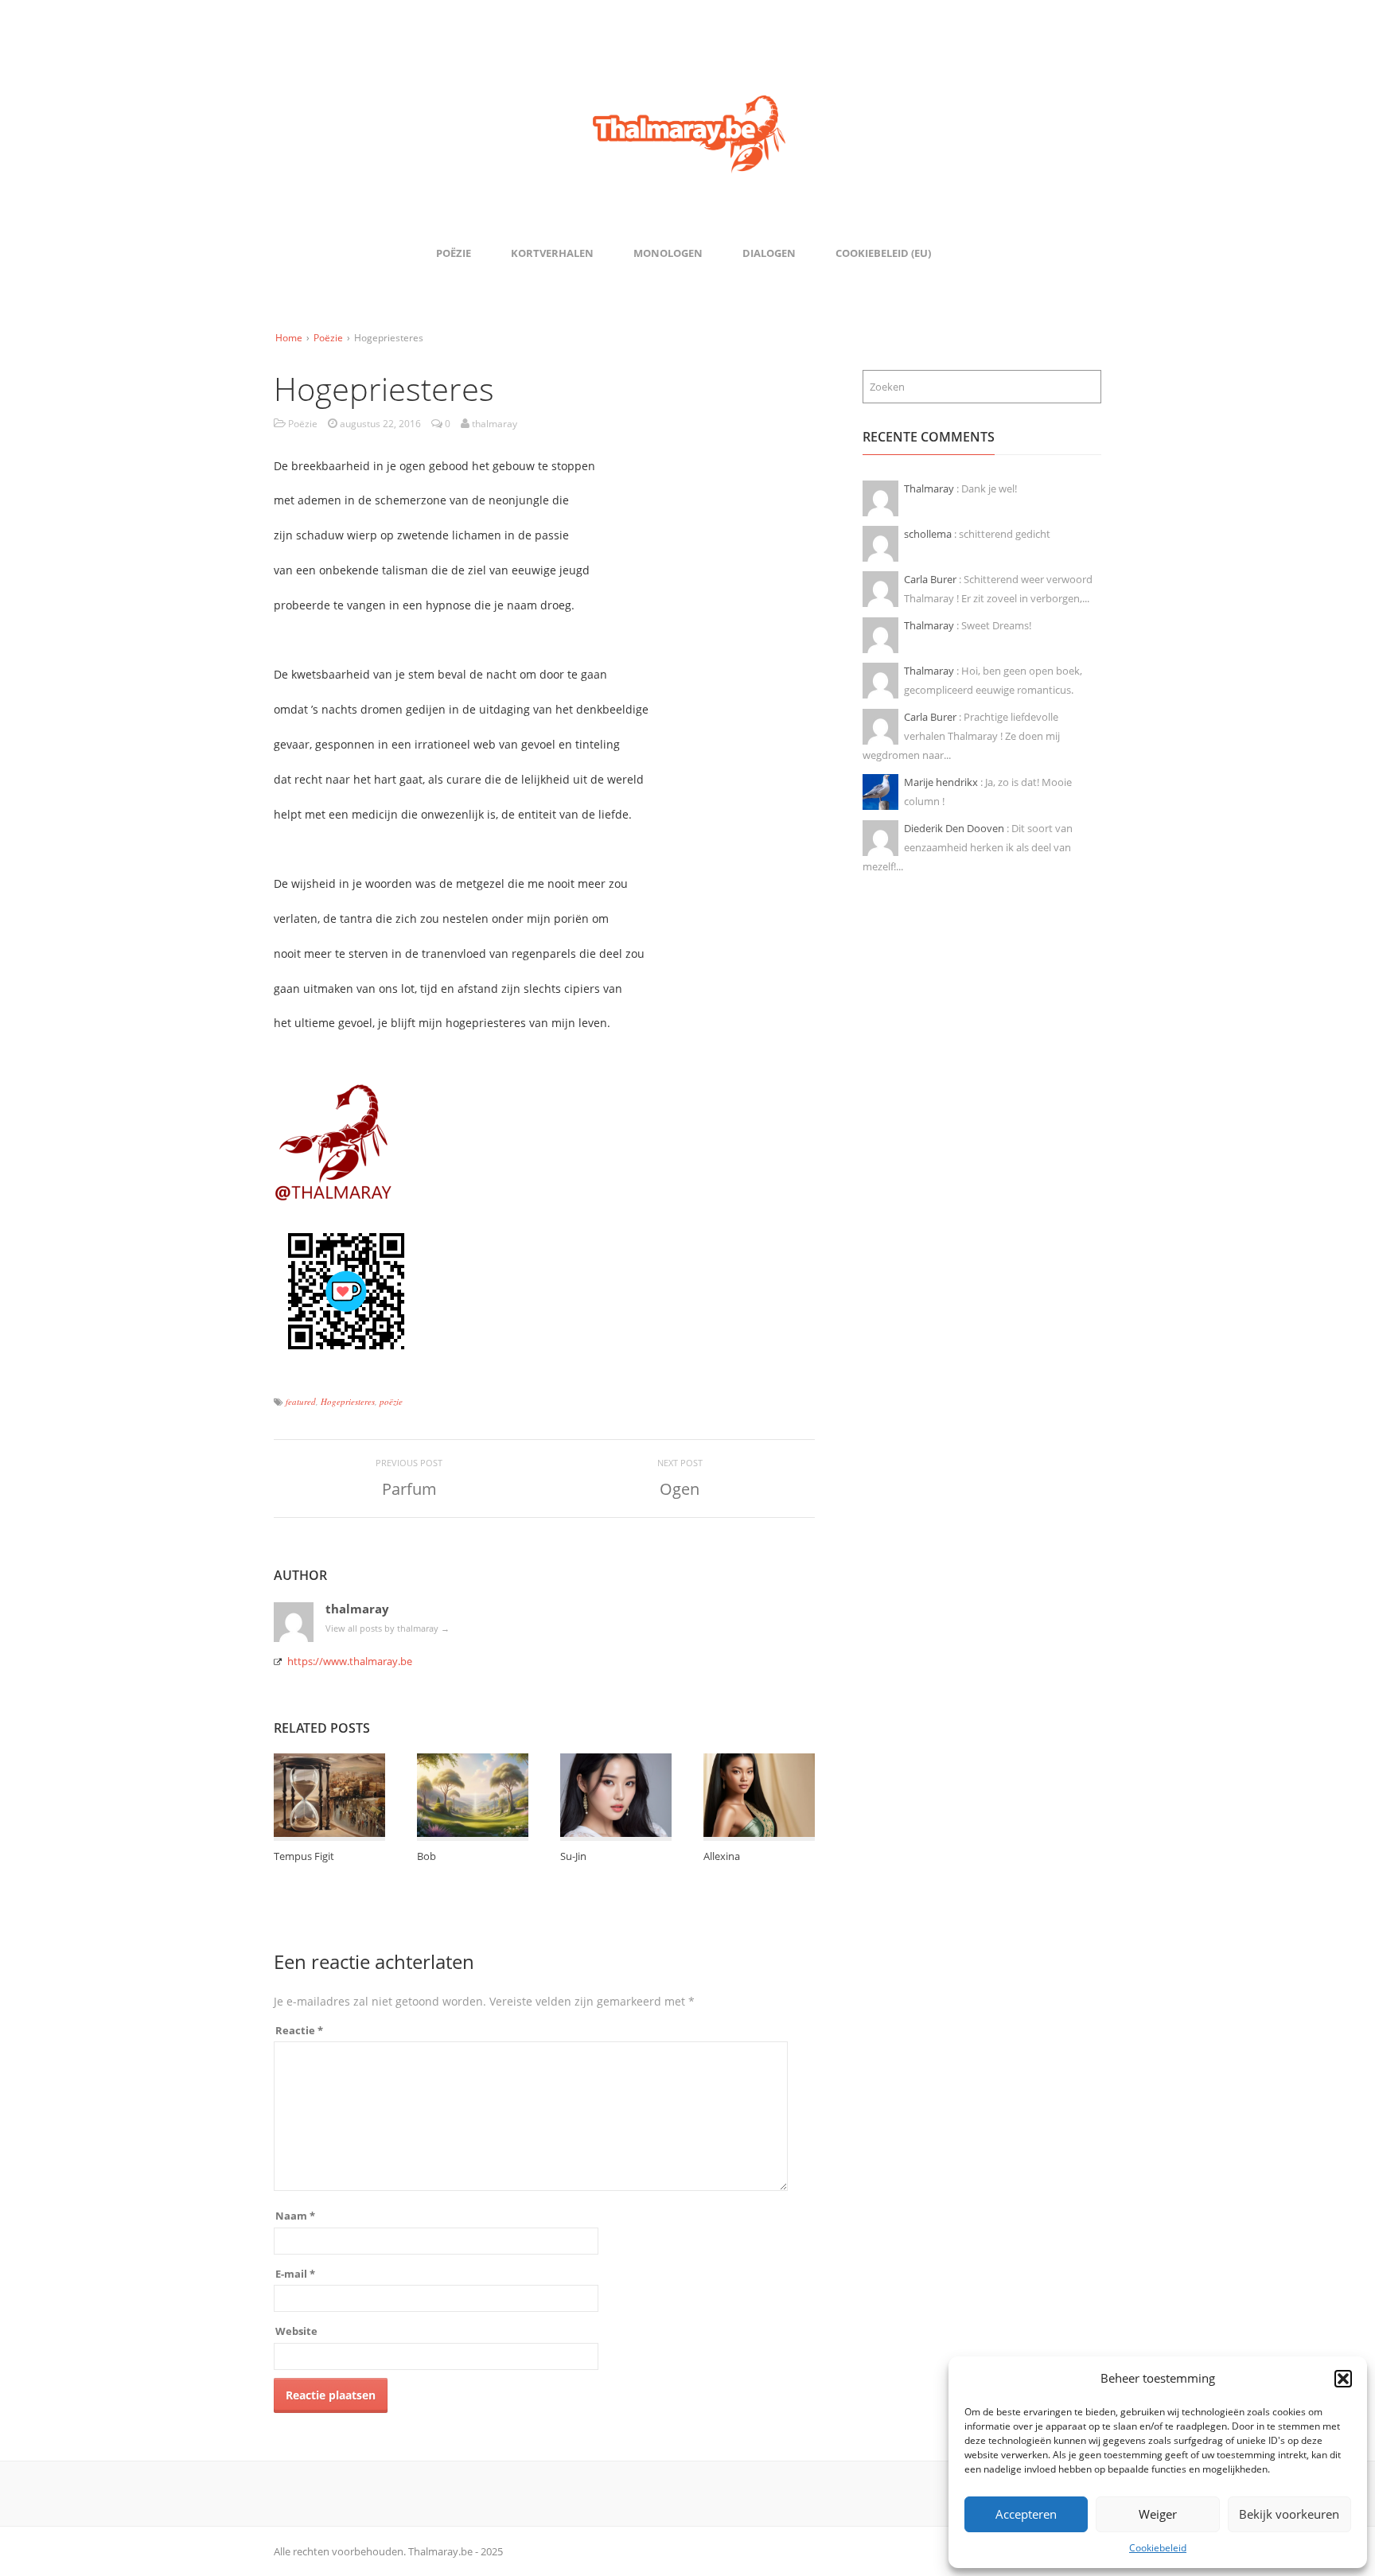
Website (296, 2331)
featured (301, 1401)
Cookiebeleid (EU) (883, 253)
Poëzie (454, 253)
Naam (295, 2216)
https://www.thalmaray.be (350, 1661)
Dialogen (769, 253)
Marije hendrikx (942, 782)
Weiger (1158, 2514)
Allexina (722, 1856)
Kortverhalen (552, 253)
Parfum (409, 1489)
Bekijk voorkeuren (1289, 2514)
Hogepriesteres (348, 1401)
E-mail (295, 2274)
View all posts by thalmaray (388, 1628)
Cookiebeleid (1158, 2548)
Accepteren (1026, 2514)
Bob (427, 1856)
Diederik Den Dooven (955, 828)
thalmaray (357, 1609)
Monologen (668, 253)
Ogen (680, 1489)
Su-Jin (573, 1856)
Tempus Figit (304, 1856)
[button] (1343, 2379)
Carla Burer (931, 579)
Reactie (299, 2030)
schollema (929, 534)
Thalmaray (930, 488)
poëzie (391, 1401)
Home (289, 338)
